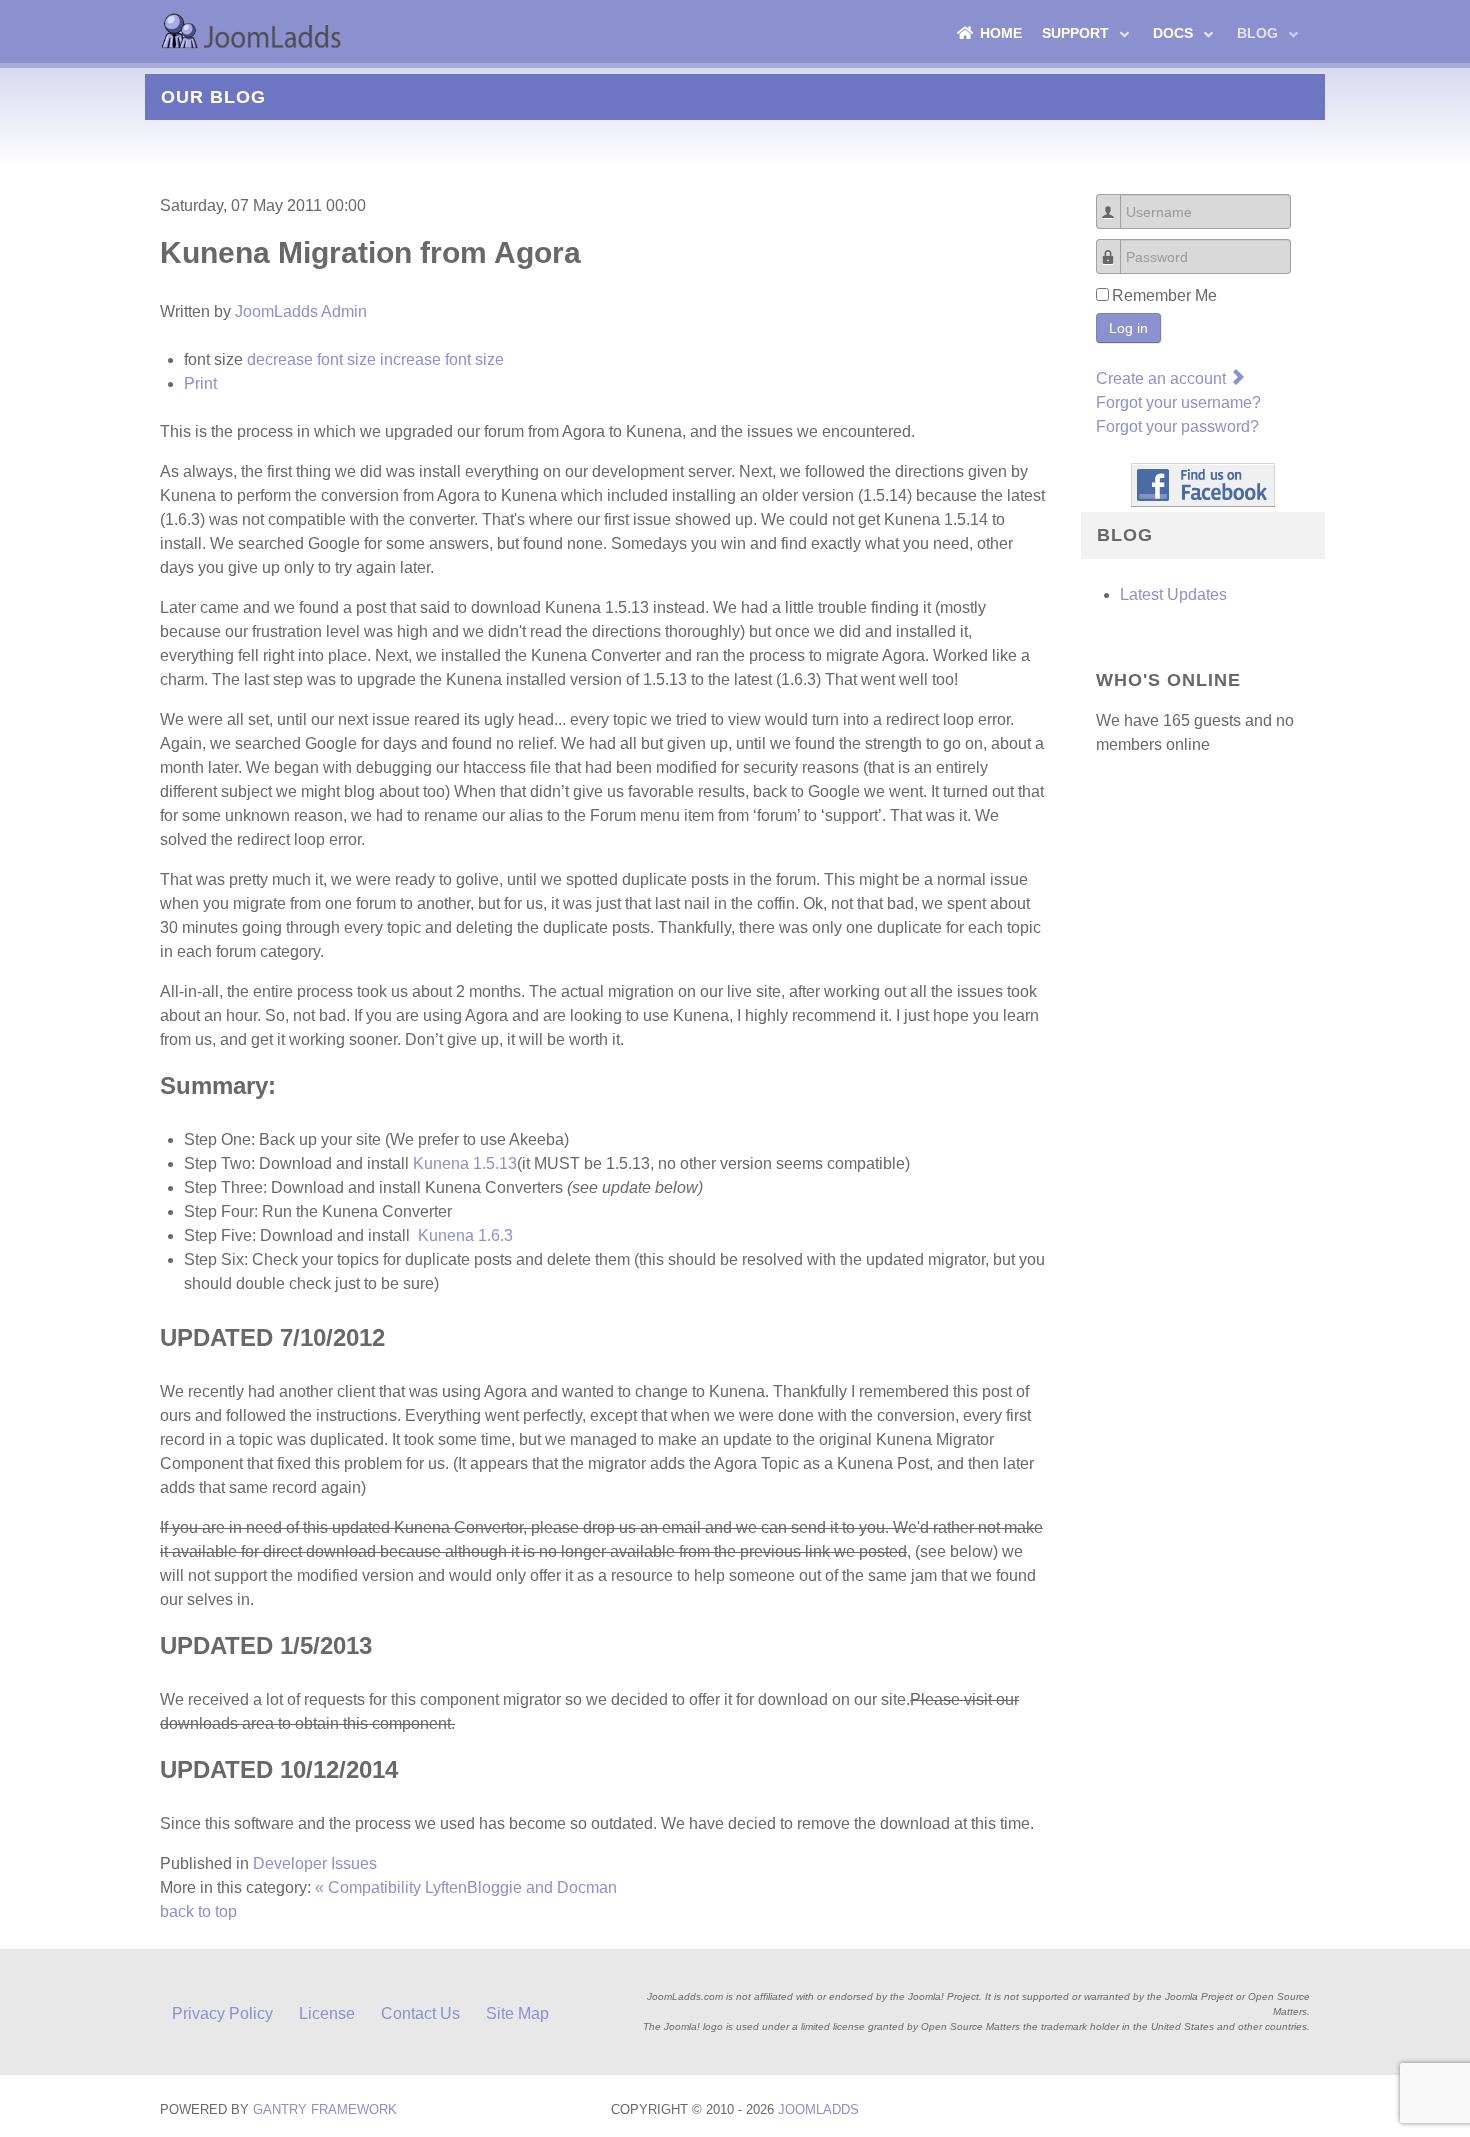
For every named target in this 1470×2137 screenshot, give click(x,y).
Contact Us (420, 2013)
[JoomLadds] (255, 30)
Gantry (325, 2109)
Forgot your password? (1177, 426)
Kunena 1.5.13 (465, 1163)
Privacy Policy (222, 2013)
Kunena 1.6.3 (465, 1235)
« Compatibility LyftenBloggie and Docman (466, 1887)
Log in (1128, 328)
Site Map (517, 2013)
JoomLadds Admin (301, 311)
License (327, 2013)
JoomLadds (818, 2109)
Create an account (1163, 378)
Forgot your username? (1178, 402)
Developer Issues (315, 1863)
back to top (198, 1911)
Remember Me (1164, 295)
